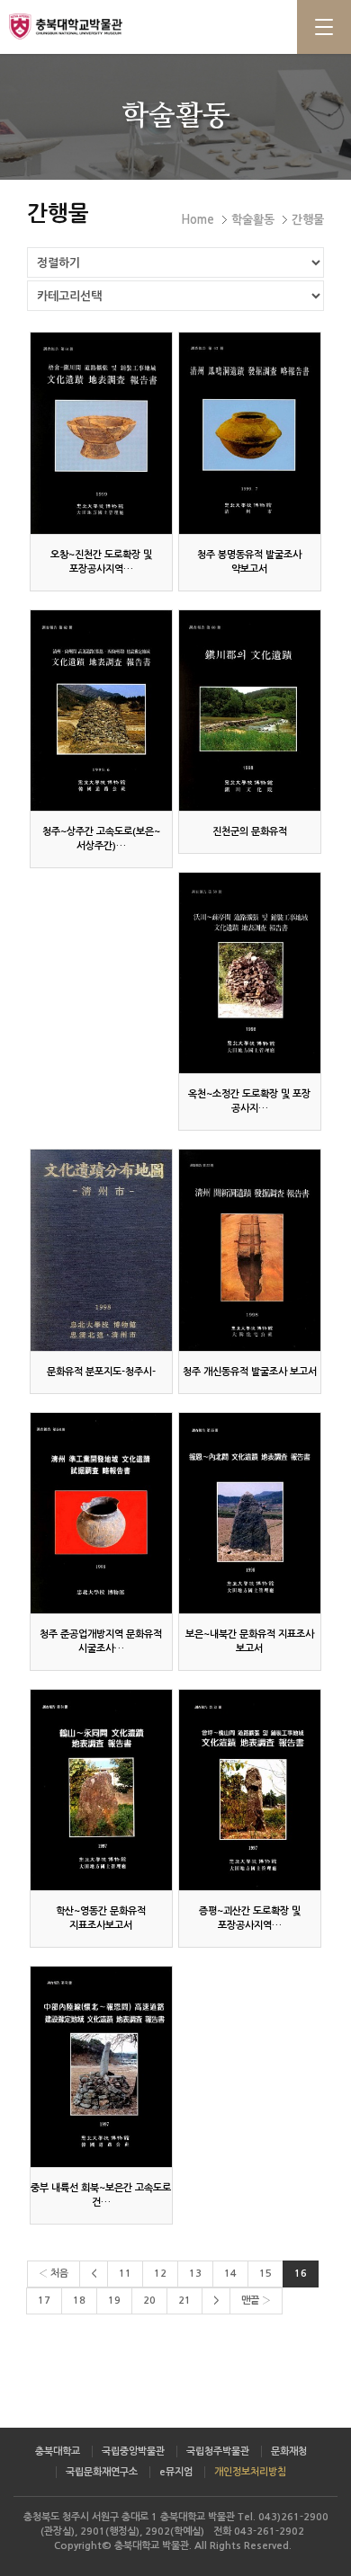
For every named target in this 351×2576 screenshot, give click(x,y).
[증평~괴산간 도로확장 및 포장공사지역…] (249, 1790)
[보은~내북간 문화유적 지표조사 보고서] (249, 1513)
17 (44, 2301)
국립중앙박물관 (133, 2452)
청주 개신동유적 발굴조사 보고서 (250, 1372)
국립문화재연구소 (102, 2472)
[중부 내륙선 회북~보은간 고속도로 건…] (101, 2067)
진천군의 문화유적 (250, 832)
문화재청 (289, 2452)
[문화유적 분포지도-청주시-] (101, 1250)
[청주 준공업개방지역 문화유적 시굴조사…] (101, 1513)
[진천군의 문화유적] (249, 711)
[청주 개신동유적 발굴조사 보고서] (249, 1250)
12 (160, 2274)
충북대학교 (58, 2452)
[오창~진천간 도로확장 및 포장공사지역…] (101, 433)
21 (184, 2301)
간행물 (308, 220)
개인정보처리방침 (250, 2472)
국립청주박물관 (218, 2452)
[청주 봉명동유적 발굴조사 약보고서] (249, 433)
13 (195, 2274)
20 (149, 2301)
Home (198, 220)
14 (230, 2274)
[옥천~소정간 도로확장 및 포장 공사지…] (249, 973)
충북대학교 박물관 (90, 26)
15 (265, 2274)
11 (125, 2274)
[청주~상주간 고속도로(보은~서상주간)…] (101, 711)
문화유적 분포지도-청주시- (101, 1372)
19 (114, 2301)
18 (79, 2301)
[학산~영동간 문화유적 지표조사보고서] (101, 1790)
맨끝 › (256, 2301)
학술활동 (253, 220)
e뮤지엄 (176, 2472)
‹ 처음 (54, 2274)
